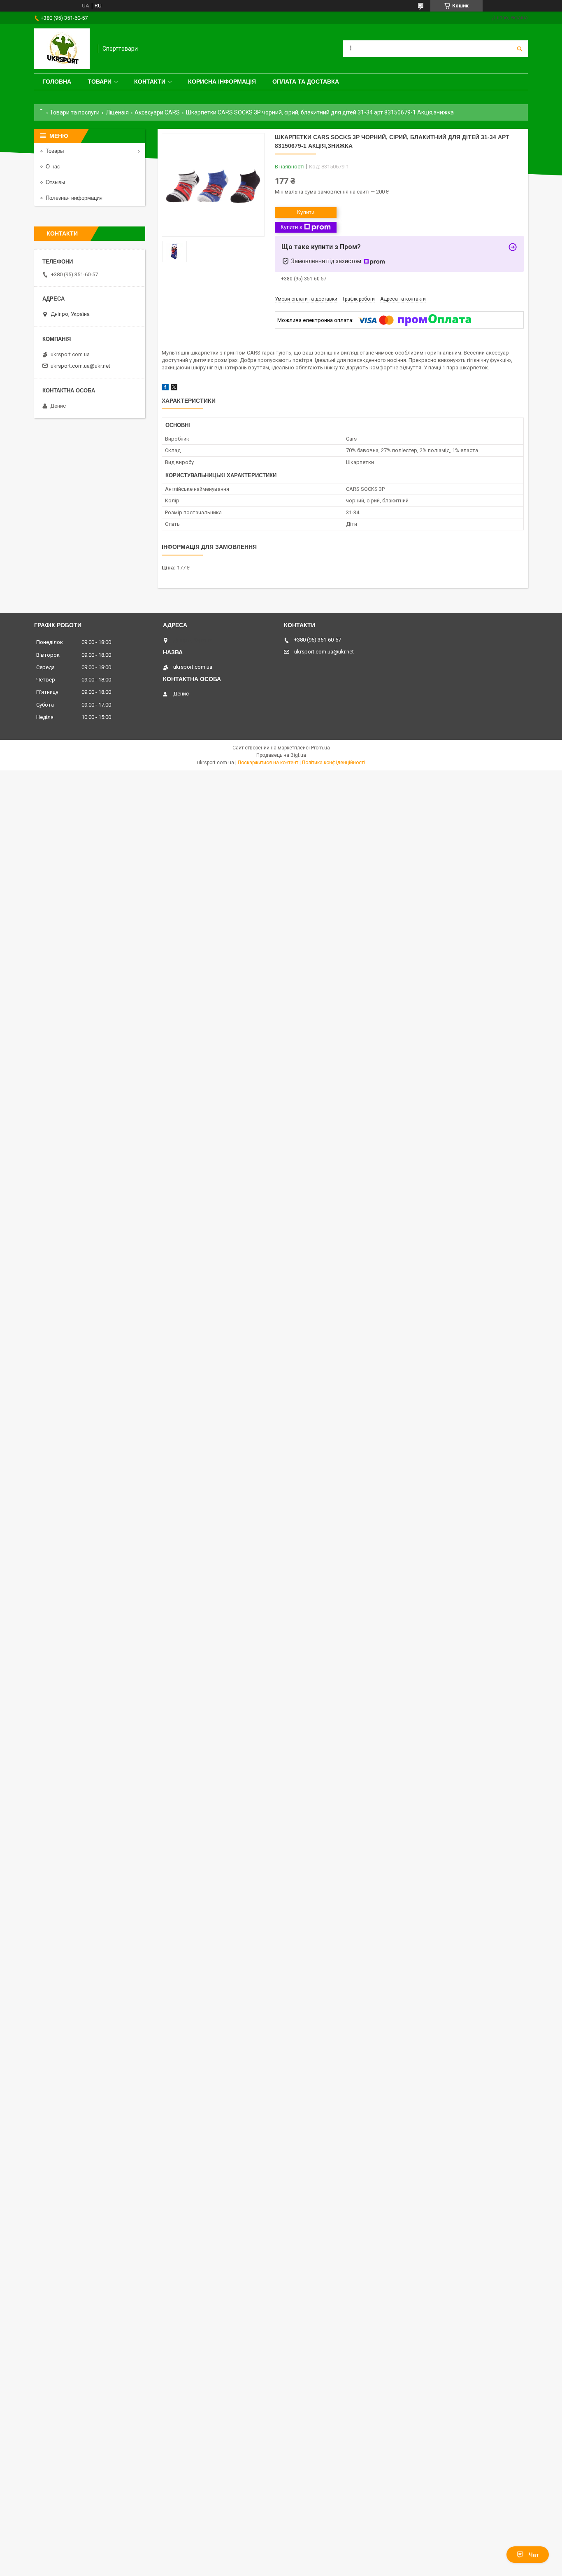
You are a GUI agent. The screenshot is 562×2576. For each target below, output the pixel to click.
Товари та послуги (75, 112)
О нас (53, 167)
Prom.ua (320, 748)
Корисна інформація (222, 82)
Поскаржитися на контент (268, 763)
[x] (174, 388)
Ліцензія (117, 112)
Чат (534, 2555)
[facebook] (165, 388)
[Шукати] (520, 49)
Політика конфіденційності (333, 763)
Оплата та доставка (306, 82)
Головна (57, 82)
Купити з (291, 227)
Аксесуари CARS (157, 112)
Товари (100, 82)
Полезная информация (74, 198)
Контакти (150, 82)
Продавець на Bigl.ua (281, 755)
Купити (306, 212)
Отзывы (55, 182)
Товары (55, 151)
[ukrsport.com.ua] (62, 49)
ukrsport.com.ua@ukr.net (80, 366)
